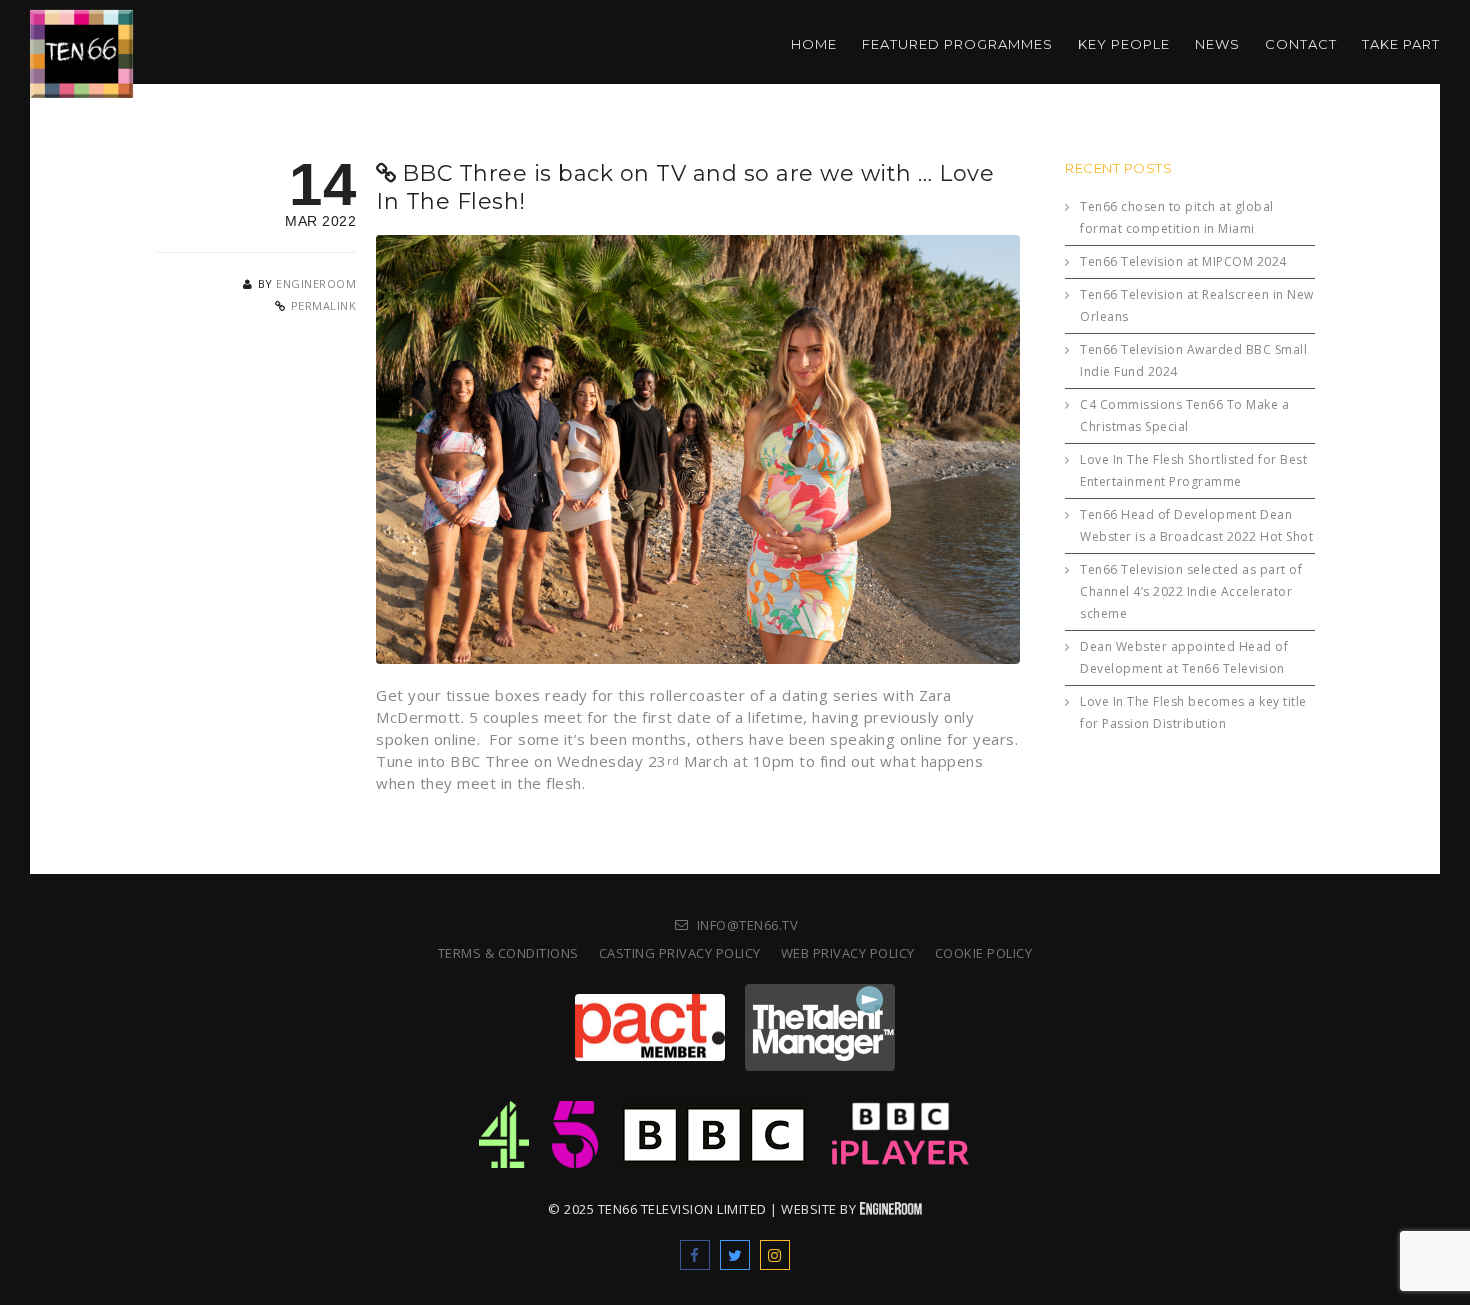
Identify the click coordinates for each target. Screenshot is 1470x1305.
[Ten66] (81, 40)
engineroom (316, 283)
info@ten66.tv (748, 925)
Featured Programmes (957, 44)
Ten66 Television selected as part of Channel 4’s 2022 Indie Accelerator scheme (1191, 591)
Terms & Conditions (508, 953)
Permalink (324, 305)
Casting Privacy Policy (680, 953)
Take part (1401, 44)
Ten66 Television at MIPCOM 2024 (1183, 261)
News (1217, 44)
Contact (1301, 44)
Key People (1124, 44)
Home (814, 44)
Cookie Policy (984, 953)
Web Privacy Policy (848, 953)
